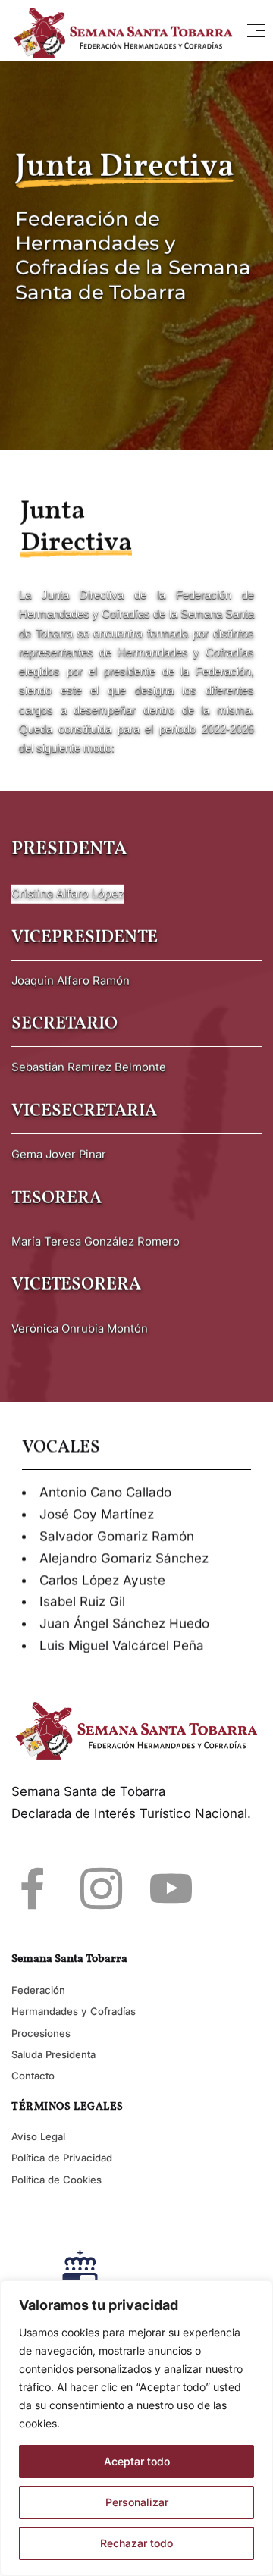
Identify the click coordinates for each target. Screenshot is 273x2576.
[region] (136, 2428)
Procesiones (41, 2033)
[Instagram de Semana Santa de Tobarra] (101, 1888)
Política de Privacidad (62, 2158)
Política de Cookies (56, 2180)
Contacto (33, 2076)
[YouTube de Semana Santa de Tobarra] (171, 1888)
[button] (256, 30)
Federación (38, 1990)
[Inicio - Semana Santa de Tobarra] (128, 30)
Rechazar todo (136, 2543)
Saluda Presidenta (53, 2054)
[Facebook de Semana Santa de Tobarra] (32, 1888)
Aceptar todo (137, 2461)
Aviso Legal (38, 2136)
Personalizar (137, 2502)
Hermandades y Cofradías (74, 2011)
